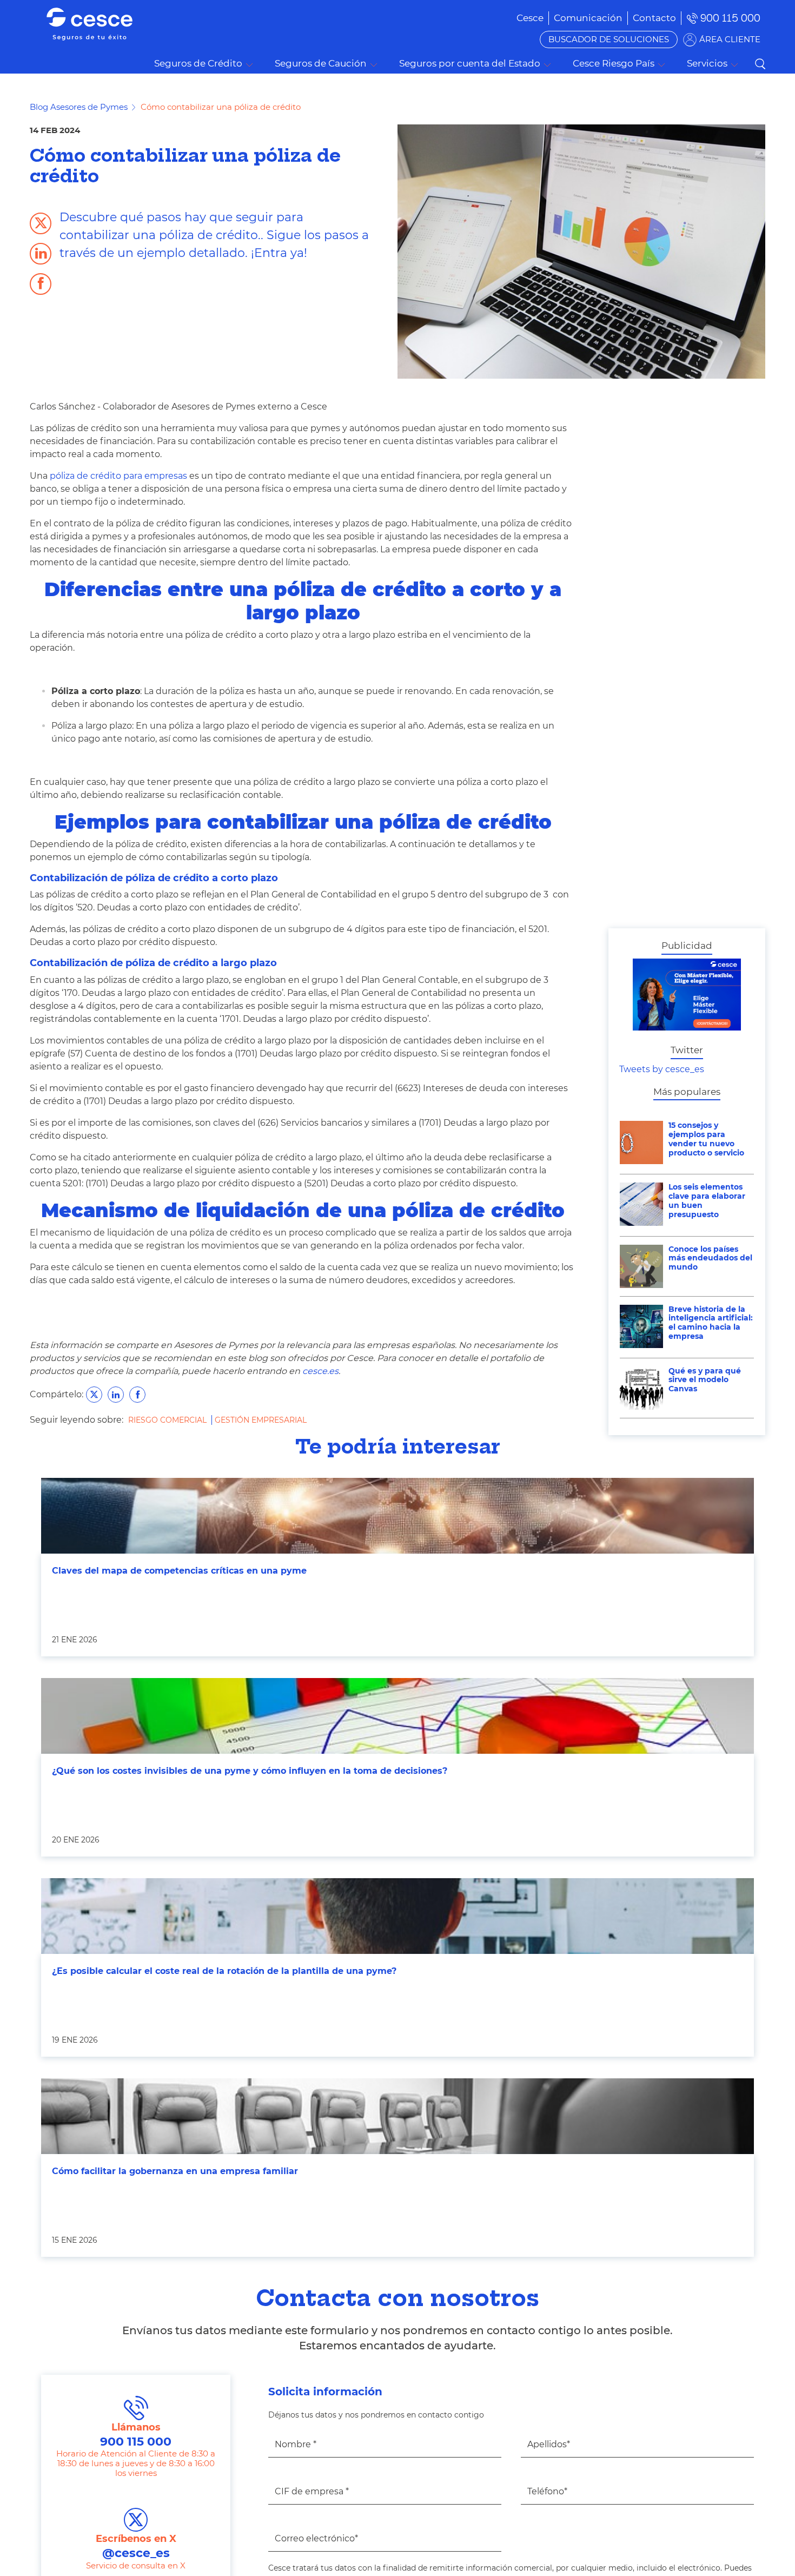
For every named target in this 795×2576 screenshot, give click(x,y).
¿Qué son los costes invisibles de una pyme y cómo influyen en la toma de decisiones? (250, 1771)
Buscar (760, 64)
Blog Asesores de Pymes (79, 107)
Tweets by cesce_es (662, 1069)
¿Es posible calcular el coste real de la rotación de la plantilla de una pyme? (224, 1971)
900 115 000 (730, 18)
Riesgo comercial (168, 1420)
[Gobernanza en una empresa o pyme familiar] (398, 2116)
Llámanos (136, 2435)
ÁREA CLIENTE (730, 39)
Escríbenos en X (136, 2547)
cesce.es (320, 1371)
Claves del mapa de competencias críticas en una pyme (179, 1571)
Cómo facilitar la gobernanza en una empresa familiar (175, 2171)
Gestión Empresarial (261, 1420)
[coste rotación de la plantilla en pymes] (398, 1916)
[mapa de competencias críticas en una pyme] (398, 1516)
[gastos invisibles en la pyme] (398, 1716)
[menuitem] (588, 18)
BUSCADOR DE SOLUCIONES (609, 39)
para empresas (118, 476)
